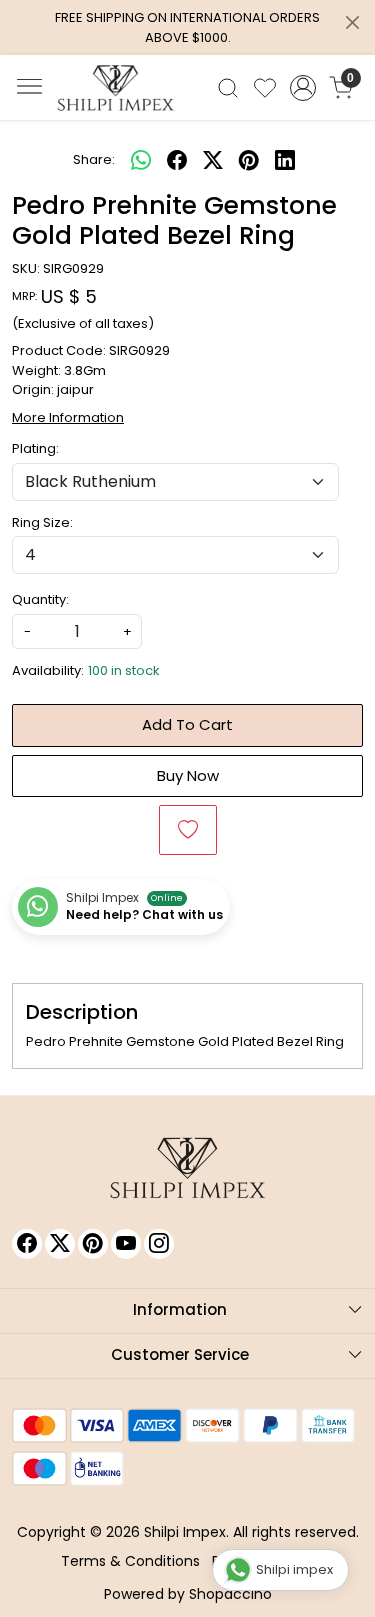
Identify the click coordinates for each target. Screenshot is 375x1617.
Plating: (35, 448)
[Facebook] (27, 1244)
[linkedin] (285, 160)
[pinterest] (249, 160)
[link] (228, 88)
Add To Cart (187, 724)
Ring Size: (42, 522)
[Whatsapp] (141, 160)
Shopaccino (230, 1594)
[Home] (116, 88)
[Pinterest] (93, 1244)
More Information (68, 417)
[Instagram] (159, 1244)
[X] (60, 1244)
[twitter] (213, 160)
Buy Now (188, 775)
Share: (94, 159)
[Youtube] (126, 1244)
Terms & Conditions (130, 1561)
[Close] (352, 22)
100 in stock (124, 670)
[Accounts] (302, 88)
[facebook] (177, 160)
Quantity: (40, 599)
